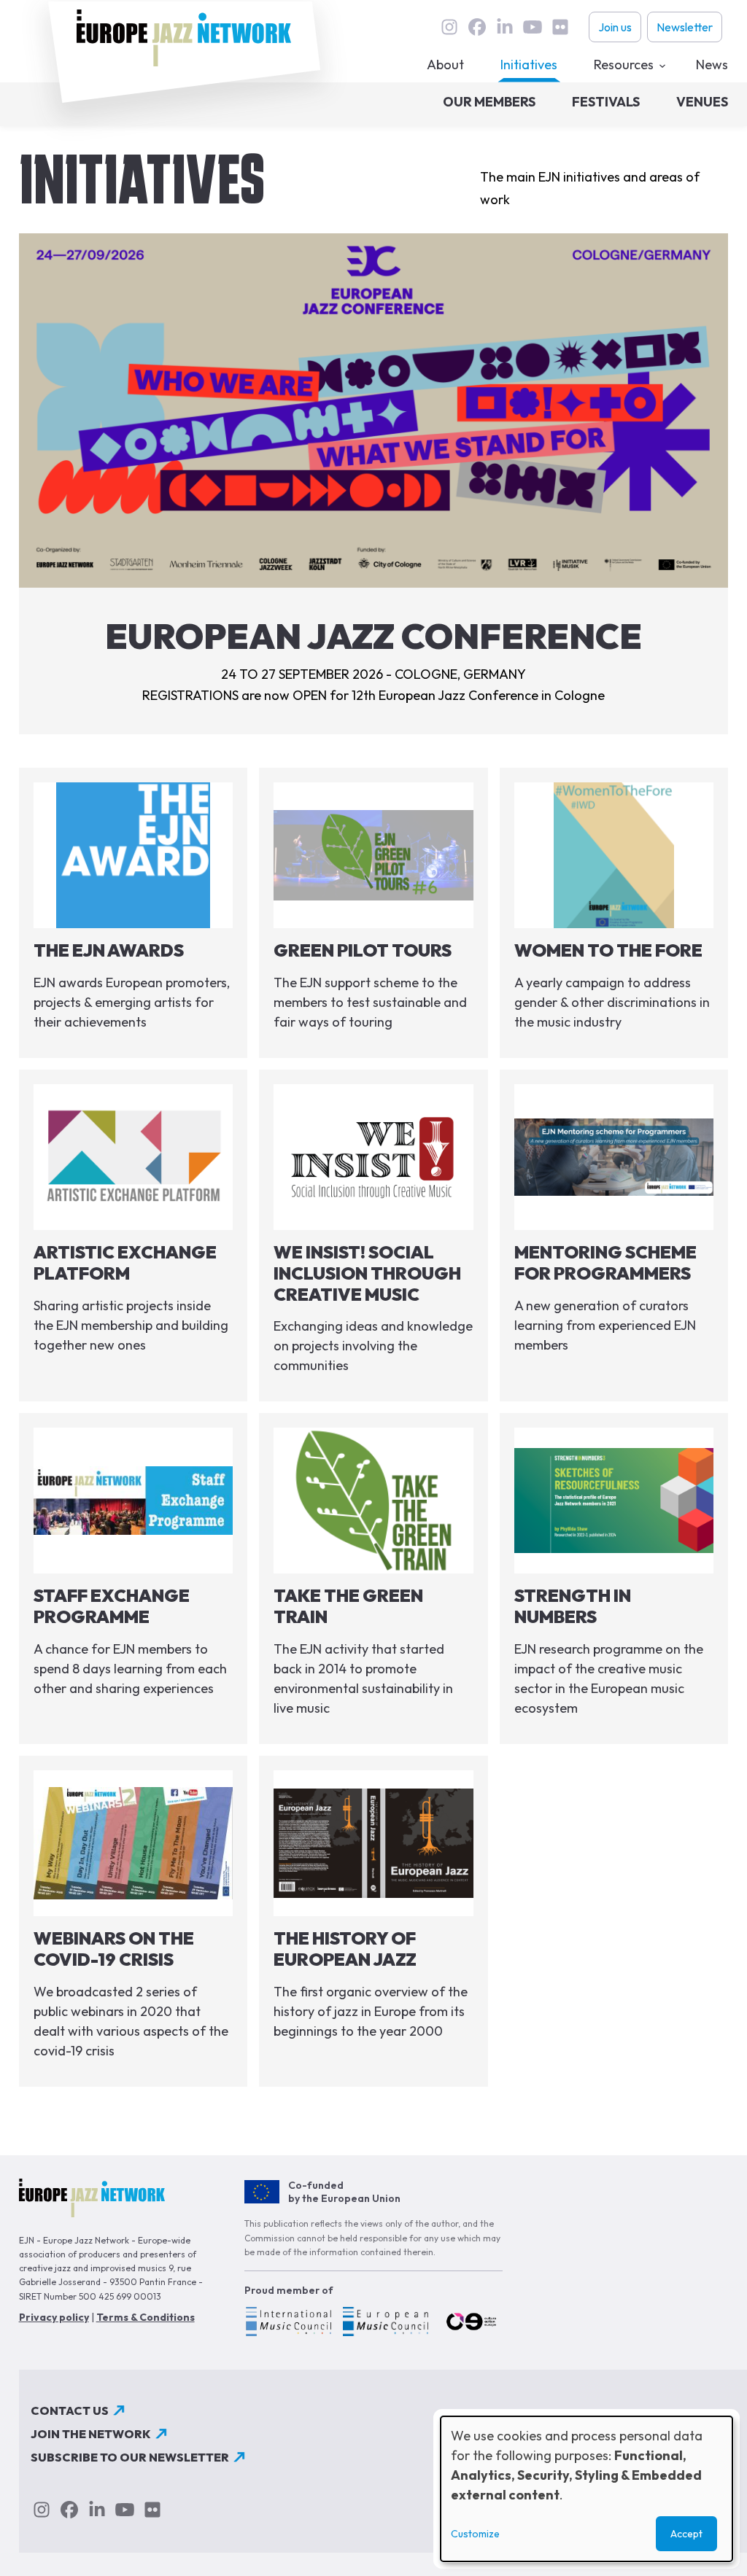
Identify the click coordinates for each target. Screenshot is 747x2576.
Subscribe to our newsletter (130, 2457)
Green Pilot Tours (363, 950)
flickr (560, 27)
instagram (449, 27)
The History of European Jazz (345, 1949)
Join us (615, 27)
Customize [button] (475, 2534)
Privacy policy (54, 2317)
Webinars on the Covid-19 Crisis (114, 1949)
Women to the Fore (608, 950)
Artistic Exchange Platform (125, 1262)
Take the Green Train (348, 1606)
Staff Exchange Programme (112, 1606)
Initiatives (529, 65)
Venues (702, 102)
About (445, 65)
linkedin (505, 27)
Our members (489, 102)
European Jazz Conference (373, 636)
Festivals (606, 102)
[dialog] (587, 2489)
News (712, 65)
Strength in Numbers (573, 1606)
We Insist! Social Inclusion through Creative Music (367, 1273)
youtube (533, 27)
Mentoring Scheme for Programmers (605, 1262)
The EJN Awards (109, 950)
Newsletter (685, 27)
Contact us (70, 2410)
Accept (686, 2534)
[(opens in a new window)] (288, 2324)
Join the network (91, 2434)
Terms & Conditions (146, 2317)
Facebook (477, 27)
